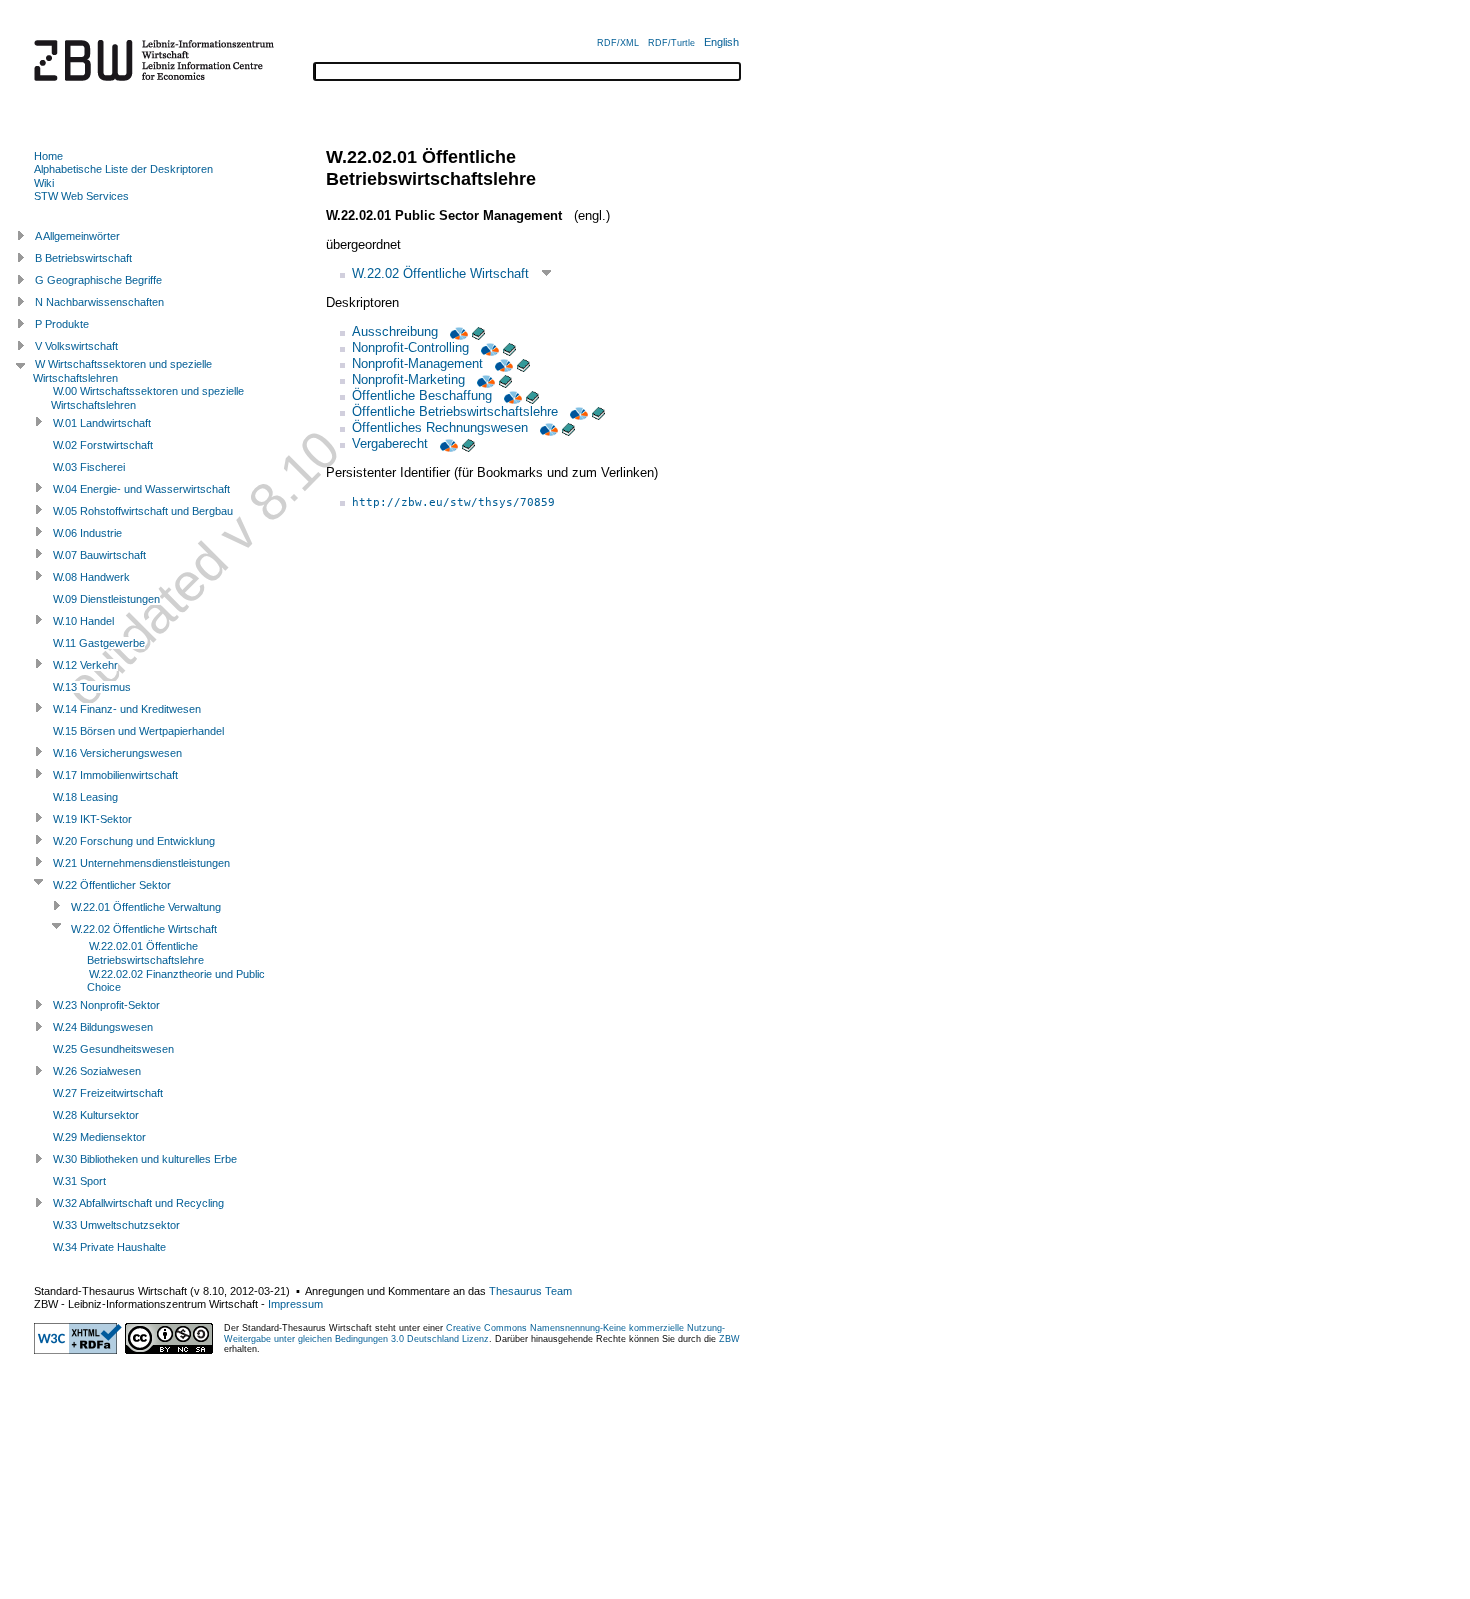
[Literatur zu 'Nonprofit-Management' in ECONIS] (523, 363)
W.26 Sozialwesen (97, 1071)
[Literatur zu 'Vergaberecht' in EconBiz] (447, 443)
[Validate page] (78, 1350)
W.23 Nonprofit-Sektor (106, 1005)
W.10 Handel (83, 621)
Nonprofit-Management (417, 363)
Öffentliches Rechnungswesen (440, 427)
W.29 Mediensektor (99, 1137)
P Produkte (62, 324)
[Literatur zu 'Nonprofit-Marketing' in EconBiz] (484, 379)
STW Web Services (81, 196)
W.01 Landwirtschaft (102, 423)
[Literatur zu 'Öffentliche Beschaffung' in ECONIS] (532, 395)
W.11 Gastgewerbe (99, 643)
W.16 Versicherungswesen (117, 753)
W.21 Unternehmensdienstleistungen (141, 863)
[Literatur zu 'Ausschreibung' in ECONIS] (478, 331)
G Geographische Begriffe (98, 280)
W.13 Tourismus (92, 687)
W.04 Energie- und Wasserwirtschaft (141, 489)
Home (48, 156)
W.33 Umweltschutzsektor (116, 1225)
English (721, 42)
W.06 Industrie (87, 533)
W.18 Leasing (85, 797)
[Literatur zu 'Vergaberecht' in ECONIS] (468, 443)
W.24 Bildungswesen (103, 1027)
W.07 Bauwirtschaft (99, 555)
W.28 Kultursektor (96, 1115)
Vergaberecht (390, 443)
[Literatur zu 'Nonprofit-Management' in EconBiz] (502, 363)
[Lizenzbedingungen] (169, 1350)
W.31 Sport (79, 1181)
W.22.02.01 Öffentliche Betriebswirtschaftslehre (145, 953)
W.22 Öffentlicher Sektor (112, 885)
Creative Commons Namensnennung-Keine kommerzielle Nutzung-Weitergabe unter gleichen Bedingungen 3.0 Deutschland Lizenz (474, 1333)
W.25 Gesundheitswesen (113, 1049)
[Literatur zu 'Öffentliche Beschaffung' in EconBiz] (511, 395)
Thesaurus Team (530, 1291)
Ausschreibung (395, 331)
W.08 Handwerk (91, 577)
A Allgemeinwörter (77, 236)
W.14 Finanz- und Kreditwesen (127, 709)
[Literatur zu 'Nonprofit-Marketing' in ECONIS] (505, 379)
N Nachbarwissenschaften (99, 302)
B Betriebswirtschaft (83, 258)
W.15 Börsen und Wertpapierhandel (138, 731)
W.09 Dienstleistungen (106, 599)
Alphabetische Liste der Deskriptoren (123, 169)
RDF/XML (618, 43)
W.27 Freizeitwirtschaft (108, 1093)
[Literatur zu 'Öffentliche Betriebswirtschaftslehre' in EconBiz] (577, 411)
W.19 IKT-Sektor (92, 819)
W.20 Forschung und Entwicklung (134, 841)
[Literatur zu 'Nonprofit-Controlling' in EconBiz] (488, 347)
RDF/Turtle (671, 43)
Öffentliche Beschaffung (422, 395)
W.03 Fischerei (89, 467)
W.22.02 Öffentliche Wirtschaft (440, 273)
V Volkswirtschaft (76, 346)
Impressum (295, 1304)
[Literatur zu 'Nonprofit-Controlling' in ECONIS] (509, 347)
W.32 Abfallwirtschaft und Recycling (138, 1203)
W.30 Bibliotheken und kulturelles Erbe (145, 1159)
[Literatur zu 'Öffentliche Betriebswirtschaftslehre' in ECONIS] (598, 411)
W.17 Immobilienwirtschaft (115, 775)
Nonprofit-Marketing (408, 379)
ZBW (729, 1339)
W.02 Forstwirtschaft (103, 445)
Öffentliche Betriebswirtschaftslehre (455, 411)
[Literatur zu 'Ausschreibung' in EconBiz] (457, 331)
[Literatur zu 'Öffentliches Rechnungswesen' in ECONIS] (568, 427)
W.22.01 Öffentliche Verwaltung (146, 907)
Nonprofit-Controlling (410, 347)
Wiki (44, 183)
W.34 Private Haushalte (109, 1247)
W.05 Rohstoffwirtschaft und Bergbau (143, 511)
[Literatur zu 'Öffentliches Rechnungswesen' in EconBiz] (547, 427)
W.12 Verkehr (85, 665)
